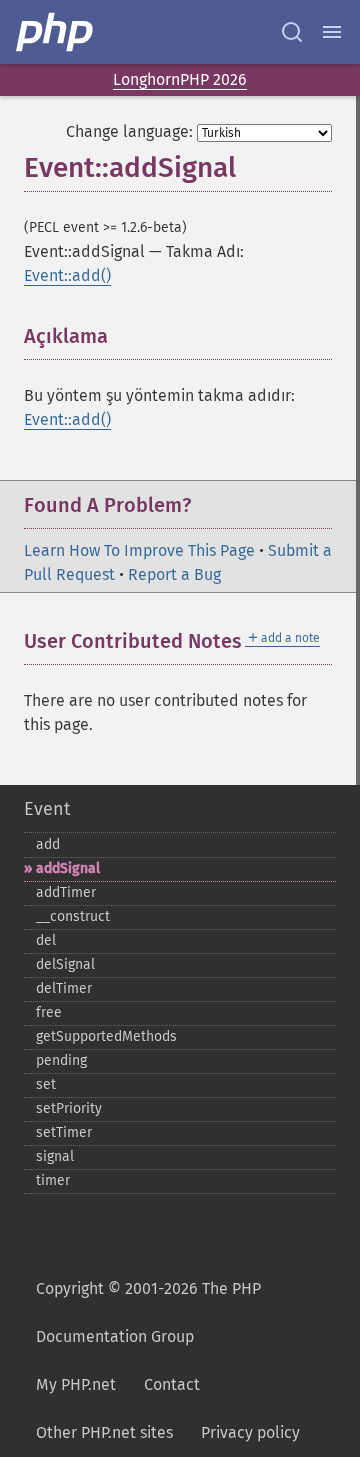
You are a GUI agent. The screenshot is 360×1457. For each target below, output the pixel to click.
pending (61, 1060)
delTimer (64, 988)
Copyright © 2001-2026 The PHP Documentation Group (148, 1312)
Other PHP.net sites (104, 1432)
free (49, 1012)
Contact (172, 1384)
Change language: (129, 131)
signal (55, 1156)
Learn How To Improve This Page (139, 550)
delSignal (65, 964)
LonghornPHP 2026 (180, 79)
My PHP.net (76, 1384)
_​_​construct (73, 916)
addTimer (66, 892)
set (46, 1084)
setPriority (69, 1108)
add (48, 844)
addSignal (68, 868)
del (46, 940)
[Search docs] (292, 32)
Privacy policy (250, 1432)
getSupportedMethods (106, 1036)
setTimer (64, 1132)
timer (53, 1180)
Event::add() (67, 275)
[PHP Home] (56, 32)
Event (47, 809)
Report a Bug (174, 574)
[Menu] (332, 32)
